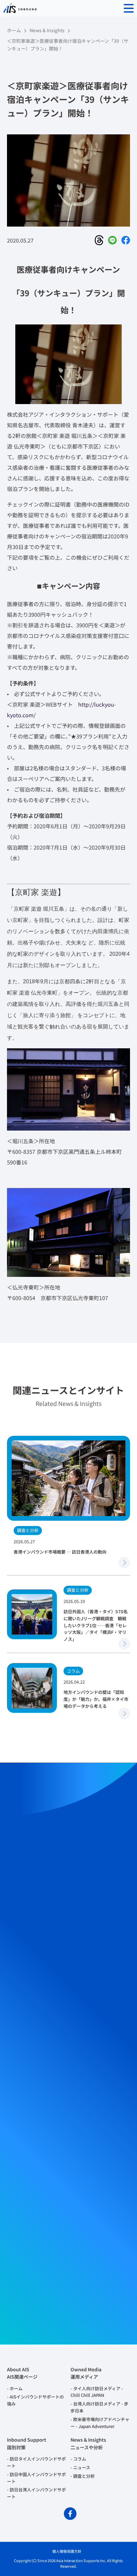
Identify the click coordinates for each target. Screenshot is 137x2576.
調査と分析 (84, 2476)
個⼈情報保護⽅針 (67, 2551)
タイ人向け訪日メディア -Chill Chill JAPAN (97, 2392)
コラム (80, 2459)
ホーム (14, 30)
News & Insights (47, 30)
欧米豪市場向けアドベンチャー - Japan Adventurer (100, 2423)
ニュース (82, 2467)
